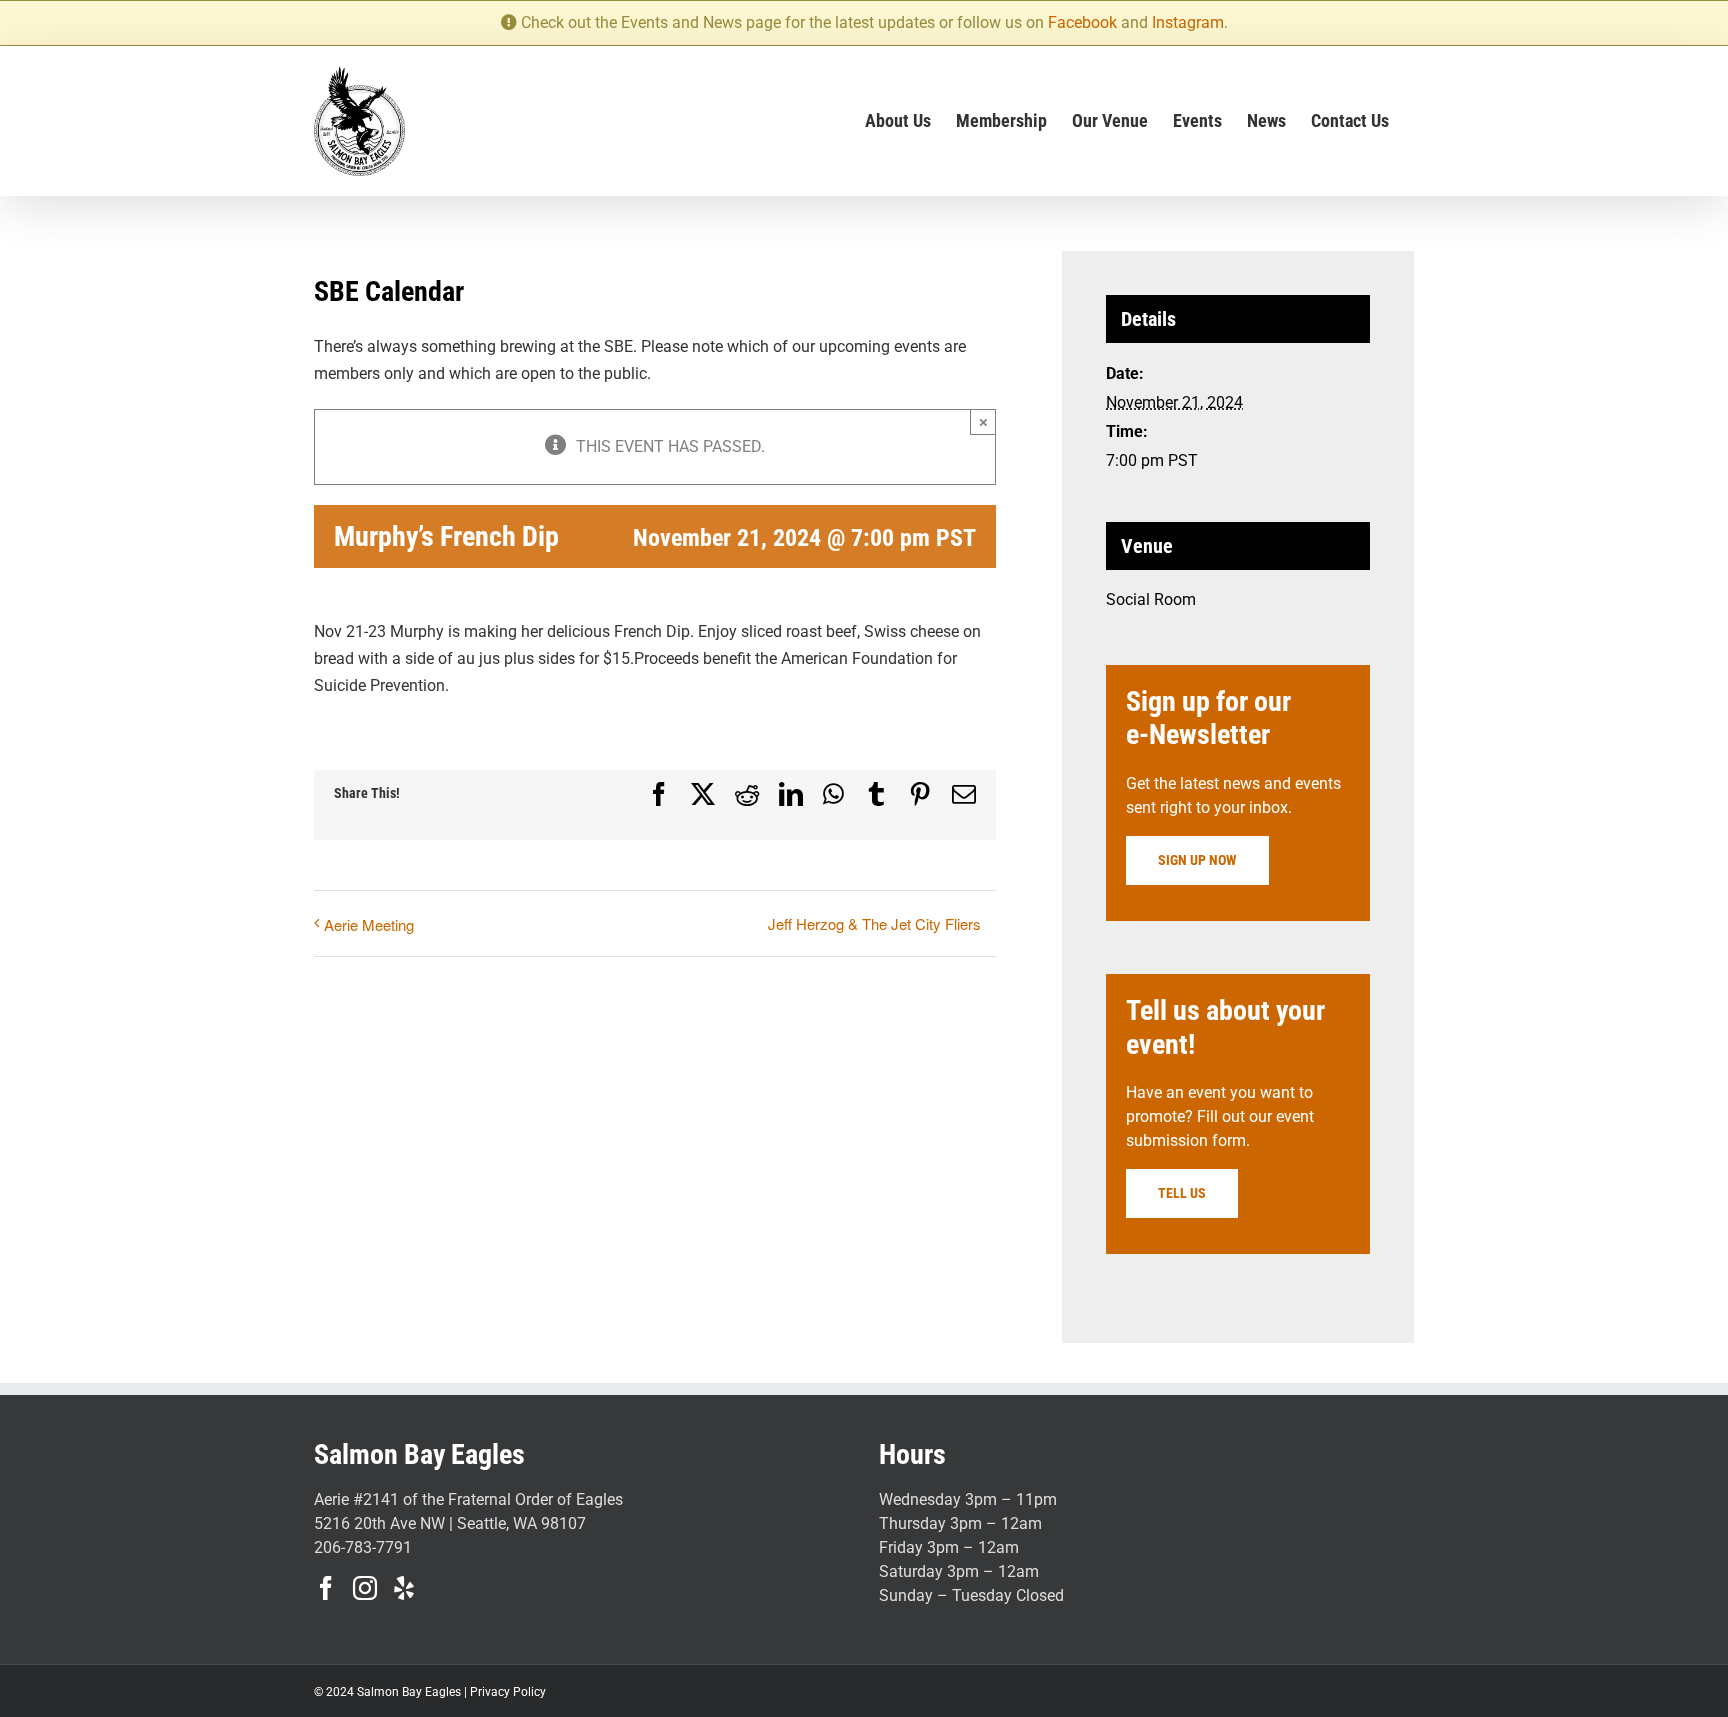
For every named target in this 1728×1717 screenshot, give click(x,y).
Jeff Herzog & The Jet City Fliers (874, 923)
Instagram (1188, 22)
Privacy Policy (508, 1692)
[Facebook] (326, 1588)
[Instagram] (365, 1588)
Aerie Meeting (369, 924)
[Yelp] (404, 1588)
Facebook (1082, 22)
